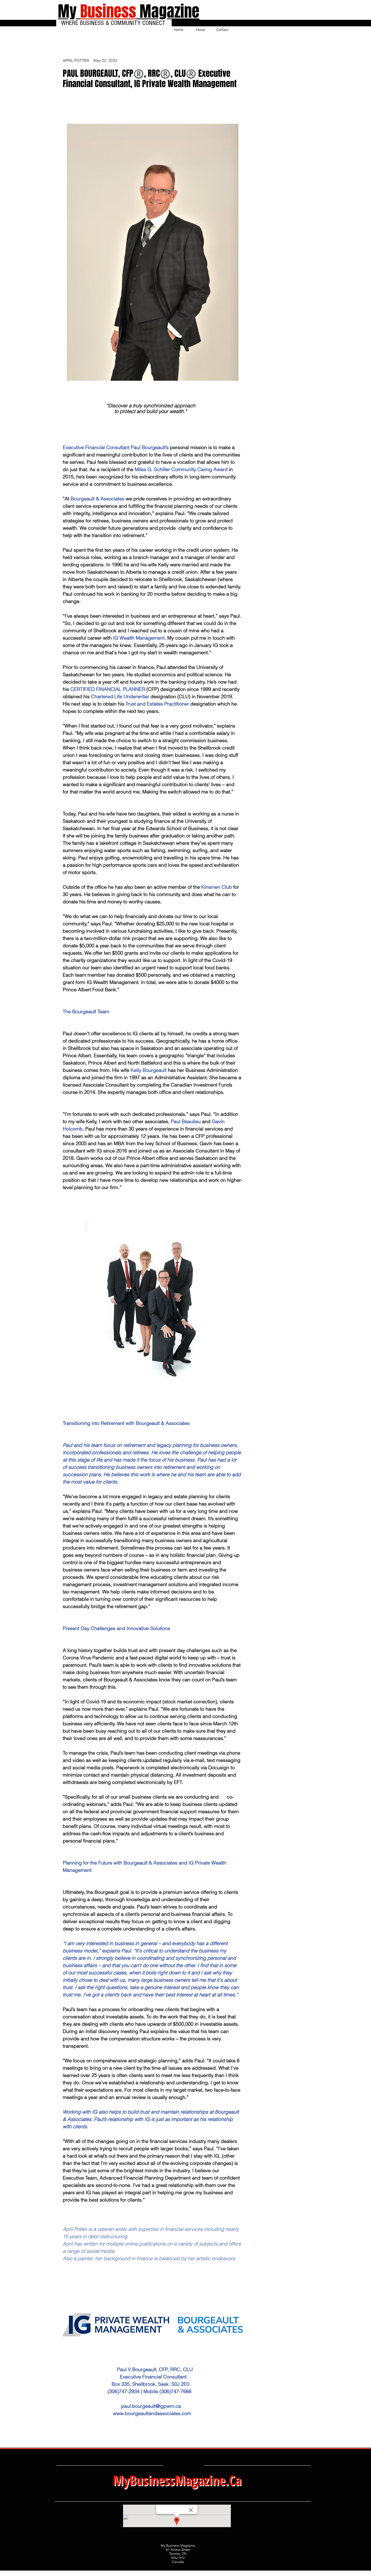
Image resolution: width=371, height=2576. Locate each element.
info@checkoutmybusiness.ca (139, 2568)
